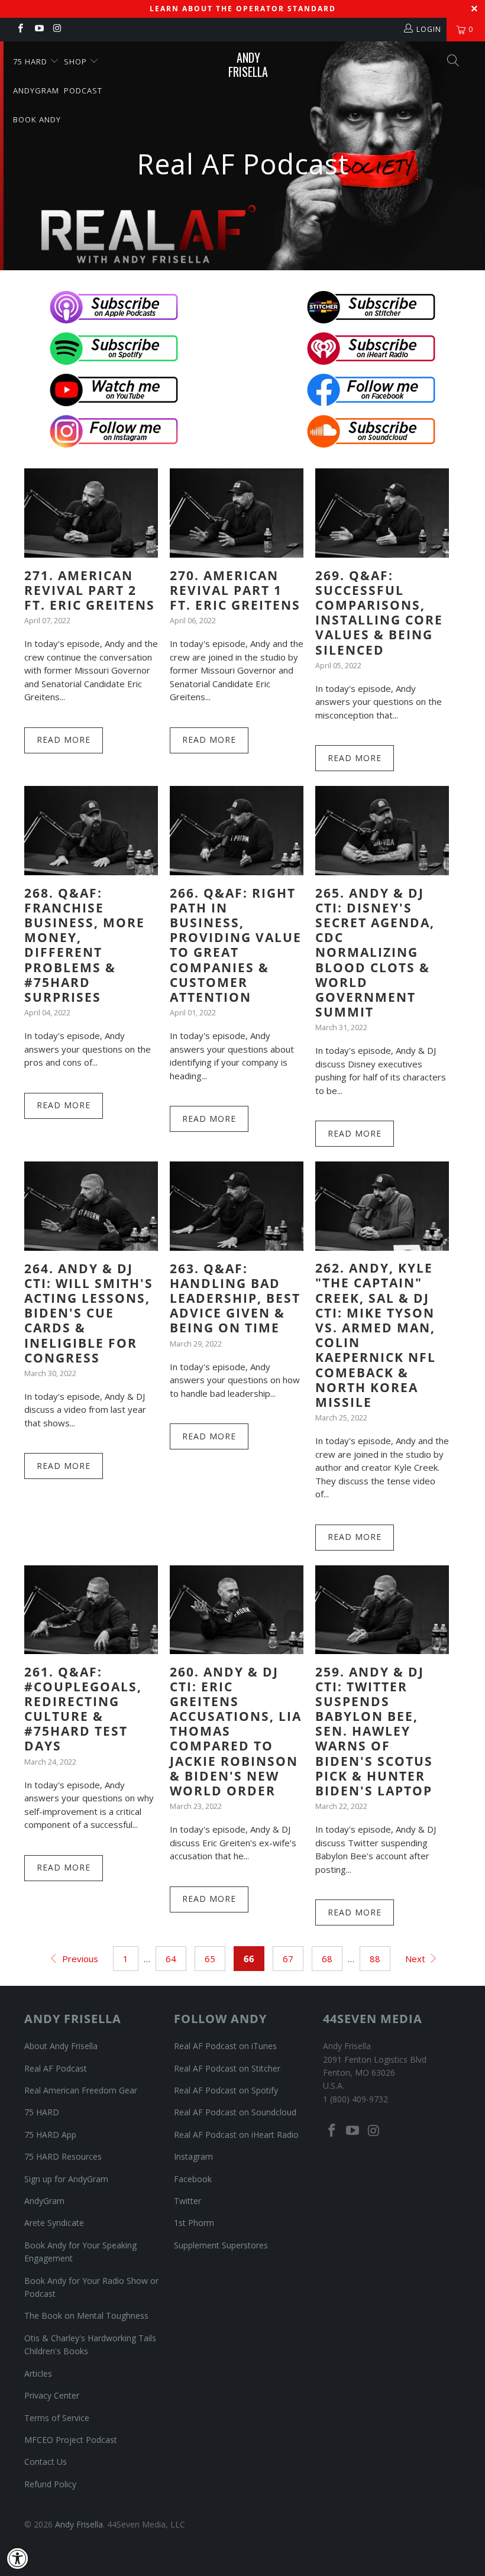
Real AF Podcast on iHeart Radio (236, 2135)
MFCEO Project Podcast (71, 2440)
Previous (79, 1959)
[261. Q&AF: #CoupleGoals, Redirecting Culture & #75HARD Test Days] (91, 1610)
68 (327, 1959)
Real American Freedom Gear (81, 2090)
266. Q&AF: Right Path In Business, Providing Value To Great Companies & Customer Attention (236, 945)
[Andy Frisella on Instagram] (57, 29)
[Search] (452, 62)
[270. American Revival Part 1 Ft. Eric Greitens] (237, 513)
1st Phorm (194, 2223)
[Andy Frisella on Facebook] (20, 29)
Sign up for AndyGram (66, 2179)
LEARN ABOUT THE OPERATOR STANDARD (243, 9)
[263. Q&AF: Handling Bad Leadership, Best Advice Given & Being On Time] (237, 1206)
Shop (77, 62)
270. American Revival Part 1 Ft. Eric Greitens (235, 590)
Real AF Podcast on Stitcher (227, 2068)
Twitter (187, 2201)
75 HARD (42, 2112)
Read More (64, 740)
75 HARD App (50, 2135)
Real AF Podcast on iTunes (225, 2046)
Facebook (193, 2179)
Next (416, 1959)
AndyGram (36, 90)
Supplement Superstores (221, 2245)
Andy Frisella (248, 64)
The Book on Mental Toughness (86, 2316)
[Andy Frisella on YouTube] (38, 29)
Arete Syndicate (54, 2223)
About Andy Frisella (61, 2046)
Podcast (83, 90)
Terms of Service (57, 2418)
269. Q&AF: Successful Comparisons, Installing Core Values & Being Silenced (379, 613)
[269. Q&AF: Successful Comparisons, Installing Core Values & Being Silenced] (382, 513)
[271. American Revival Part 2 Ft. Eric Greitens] (91, 513)
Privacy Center (52, 2395)
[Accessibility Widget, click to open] (18, 2558)
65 (210, 1959)
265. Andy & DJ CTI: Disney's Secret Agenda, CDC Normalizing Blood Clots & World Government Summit (375, 953)
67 (288, 1959)
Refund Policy (50, 2484)
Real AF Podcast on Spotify (226, 2090)
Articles (38, 2373)
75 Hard (31, 62)
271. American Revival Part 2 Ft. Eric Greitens (90, 590)
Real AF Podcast (56, 2068)
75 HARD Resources (63, 2156)
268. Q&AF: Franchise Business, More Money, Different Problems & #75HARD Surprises (85, 945)
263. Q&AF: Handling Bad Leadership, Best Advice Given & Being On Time (235, 1298)
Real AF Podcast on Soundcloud (235, 2112)
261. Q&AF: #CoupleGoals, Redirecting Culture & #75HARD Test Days (83, 1709)
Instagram (193, 2156)
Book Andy (37, 119)
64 (171, 1959)
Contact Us (46, 2462)
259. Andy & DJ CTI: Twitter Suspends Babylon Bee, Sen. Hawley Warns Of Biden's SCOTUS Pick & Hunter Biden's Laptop (374, 1732)
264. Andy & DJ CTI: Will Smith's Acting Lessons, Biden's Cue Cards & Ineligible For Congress (89, 1313)
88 (375, 1959)
